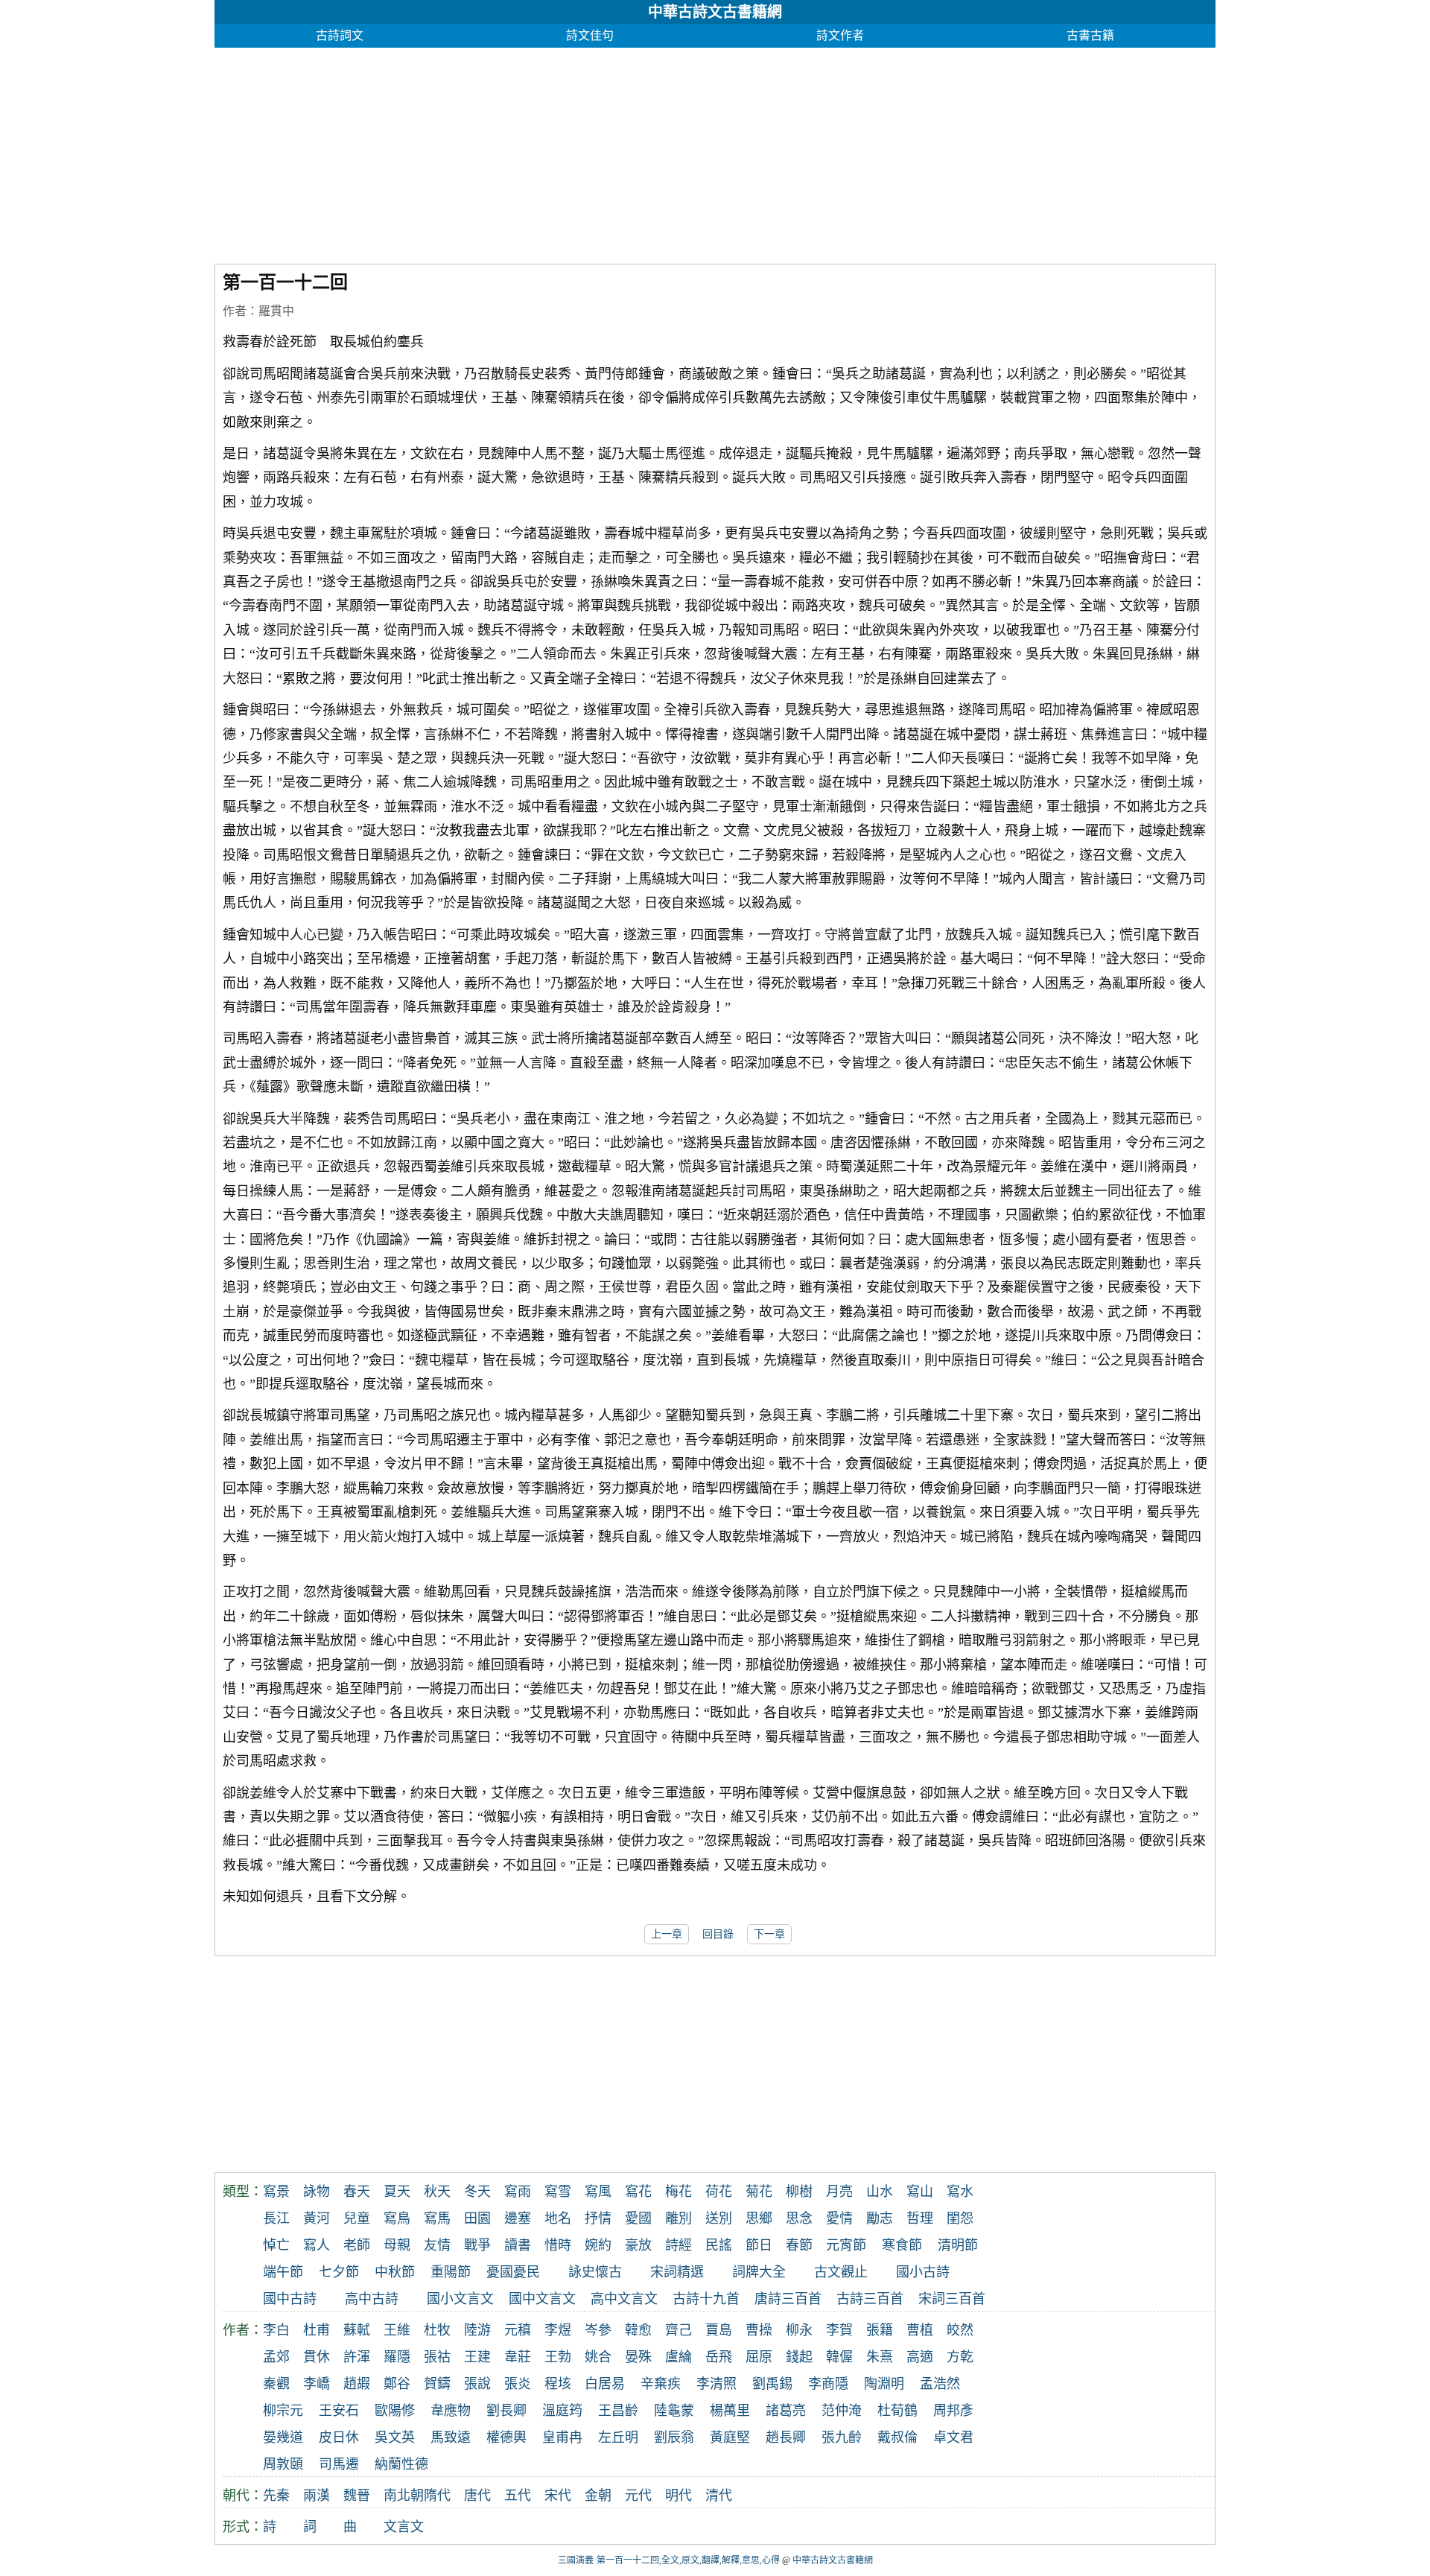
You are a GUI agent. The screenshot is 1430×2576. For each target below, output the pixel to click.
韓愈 (638, 2330)
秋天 (437, 2192)
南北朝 (404, 2496)
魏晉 (357, 2496)
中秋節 (395, 2272)
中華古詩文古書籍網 (715, 12)
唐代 (477, 2496)
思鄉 (759, 2218)
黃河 (317, 2218)
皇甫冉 (562, 2437)
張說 (477, 2384)
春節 (799, 2245)
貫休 (317, 2357)
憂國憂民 (513, 2272)
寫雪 (558, 2192)
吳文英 (395, 2437)
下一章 (769, 1934)
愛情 (839, 2218)
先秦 (276, 2496)
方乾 (960, 2357)
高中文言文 (624, 2299)
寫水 (960, 2192)
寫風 (598, 2192)
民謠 (719, 2245)
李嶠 (317, 2384)
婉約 (598, 2245)
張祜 (437, 2357)
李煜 (558, 2330)
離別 (679, 2218)
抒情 (598, 2218)
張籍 (880, 2330)
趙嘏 (357, 2384)
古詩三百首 (870, 2299)
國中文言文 (542, 2299)
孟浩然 (940, 2384)
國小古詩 (923, 2272)
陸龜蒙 (674, 2411)
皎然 (960, 2330)
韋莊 (518, 2357)
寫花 (638, 2192)
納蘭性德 (401, 2464)
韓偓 (839, 2357)
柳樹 (799, 2192)
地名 (558, 2218)
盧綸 (679, 2357)
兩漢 (317, 2496)
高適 (920, 2357)
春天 (357, 2192)
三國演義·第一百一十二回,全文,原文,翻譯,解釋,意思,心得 (669, 2560)
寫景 (276, 2192)
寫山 (920, 2192)
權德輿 (506, 2437)
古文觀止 (841, 2272)
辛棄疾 (661, 2384)
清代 (719, 2496)
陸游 (477, 2330)
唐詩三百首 (788, 2299)
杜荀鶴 (897, 2411)
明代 (679, 2496)
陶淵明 (884, 2384)
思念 (799, 2218)
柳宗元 (283, 2411)
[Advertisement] (661, 152)
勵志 (880, 2218)
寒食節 (902, 2245)
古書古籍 (1090, 35)
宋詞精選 (677, 2272)
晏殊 (638, 2357)
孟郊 (276, 2357)
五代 (518, 2496)
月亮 (839, 2192)
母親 (397, 2245)
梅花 (679, 2192)
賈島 (719, 2330)
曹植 (920, 2330)
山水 (880, 2192)
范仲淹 (842, 2411)
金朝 (598, 2496)
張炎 (518, 2384)
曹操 (759, 2330)
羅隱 (397, 2357)
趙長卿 (786, 2437)
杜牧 (437, 2330)
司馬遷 (339, 2464)
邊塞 (518, 2218)
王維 (397, 2330)
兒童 (357, 2218)
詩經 (679, 2245)
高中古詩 (372, 2299)
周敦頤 (283, 2464)
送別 (719, 2218)
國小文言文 (460, 2299)
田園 (477, 2218)
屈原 (759, 2357)
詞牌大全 (759, 2272)
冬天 (477, 2192)
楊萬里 (730, 2411)
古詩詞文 (340, 35)
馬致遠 (451, 2437)
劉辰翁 (674, 2437)
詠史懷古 (595, 2272)
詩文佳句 (590, 35)
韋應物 (451, 2411)
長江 (276, 2218)
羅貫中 (276, 311)
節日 (759, 2245)
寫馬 (437, 2218)
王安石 (339, 2411)
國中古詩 (290, 2299)
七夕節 (339, 2272)
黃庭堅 (730, 2437)
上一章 (667, 1934)
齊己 (679, 2330)
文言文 (404, 2527)
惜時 (558, 2245)
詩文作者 (840, 35)
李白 (276, 2330)
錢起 (799, 2357)
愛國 (638, 2218)
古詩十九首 (706, 2299)
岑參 (598, 2330)
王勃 (558, 2357)
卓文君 (953, 2437)
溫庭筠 (562, 2411)
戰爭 (477, 2245)
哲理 (920, 2218)
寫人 (317, 2245)
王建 (477, 2357)
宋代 (558, 2496)
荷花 (719, 2192)
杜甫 (317, 2330)
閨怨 (960, 2218)
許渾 (357, 2357)
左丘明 (618, 2437)
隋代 (437, 2496)
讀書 (518, 2245)
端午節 (283, 2272)
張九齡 (842, 2437)
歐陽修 (395, 2411)
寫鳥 (397, 2218)
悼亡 (276, 2245)
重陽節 (451, 2272)
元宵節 (846, 2245)
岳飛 (719, 2357)
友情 (437, 2245)
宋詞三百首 (952, 2299)
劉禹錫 (772, 2384)
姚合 (598, 2357)
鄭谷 (397, 2384)
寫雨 (518, 2192)
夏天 (397, 2192)
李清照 (716, 2384)
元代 (638, 2496)
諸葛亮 (786, 2411)
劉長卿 (506, 2411)
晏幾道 (283, 2437)
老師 (357, 2245)
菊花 (759, 2192)
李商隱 (828, 2384)
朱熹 (880, 2357)
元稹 (518, 2330)
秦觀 (276, 2384)
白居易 (605, 2384)
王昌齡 (618, 2411)
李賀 (839, 2330)
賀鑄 (437, 2384)
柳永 (799, 2330)
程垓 (558, 2384)
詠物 (317, 2192)
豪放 (638, 2245)
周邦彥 (953, 2411)
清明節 (958, 2245)
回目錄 (718, 1934)
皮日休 (339, 2437)
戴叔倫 (897, 2437)
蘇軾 (357, 2330)
